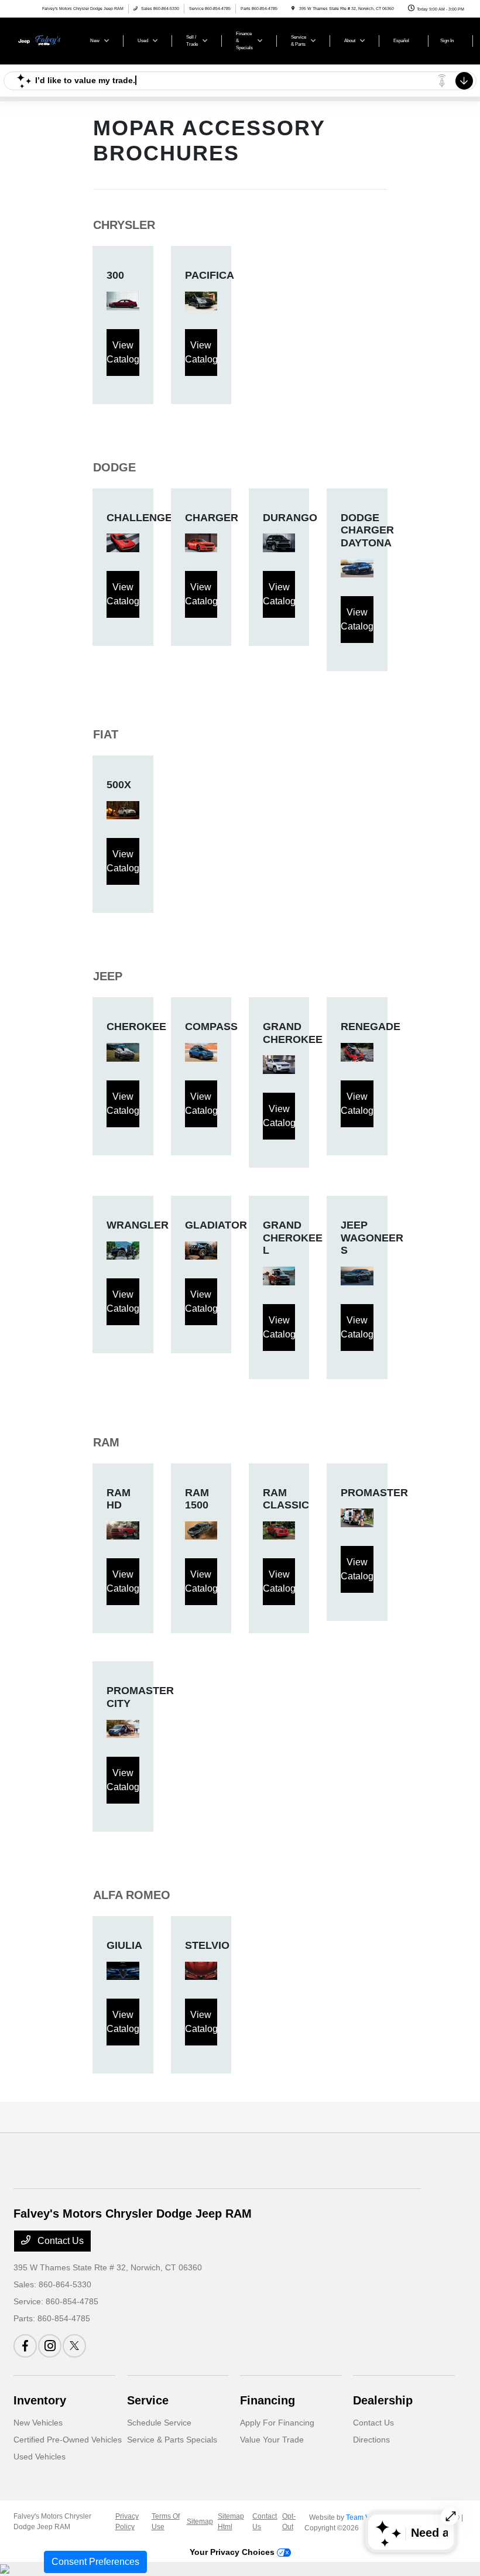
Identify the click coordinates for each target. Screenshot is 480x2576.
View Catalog (123, 352)
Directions (371, 2440)
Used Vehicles (40, 2457)
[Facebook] (25, 2346)
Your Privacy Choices (233, 2552)
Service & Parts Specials (172, 2440)
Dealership (383, 2400)
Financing (268, 2400)
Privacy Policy (127, 2522)
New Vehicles (38, 2423)
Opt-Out (289, 2522)
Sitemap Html (231, 2522)
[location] (293, 8)
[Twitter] (74, 2346)
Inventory (40, 2400)
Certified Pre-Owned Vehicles (68, 2440)
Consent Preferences (95, 2562)
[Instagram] (50, 2346)
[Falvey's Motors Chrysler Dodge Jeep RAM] (45, 40)
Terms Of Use (166, 2522)
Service (148, 2400)
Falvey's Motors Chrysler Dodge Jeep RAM (52, 2522)
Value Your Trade (272, 2440)
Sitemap (200, 2522)
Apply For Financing (277, 2423)
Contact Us (59, 2241)
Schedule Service (159, 2423)
